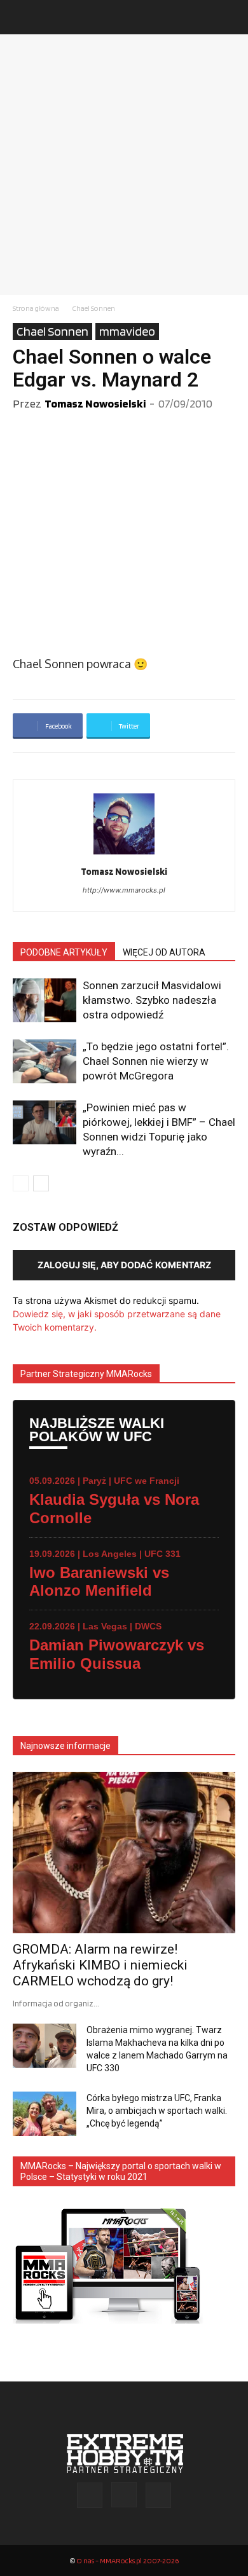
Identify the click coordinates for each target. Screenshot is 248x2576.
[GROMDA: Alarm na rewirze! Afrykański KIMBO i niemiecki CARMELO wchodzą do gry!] (124, 1853)
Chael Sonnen (93, 308)
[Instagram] (124, 2495)
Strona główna (36, 308)
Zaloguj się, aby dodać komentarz (124, 1265)
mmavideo (127, 331)
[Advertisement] (124, 165)
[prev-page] (21, 1183)
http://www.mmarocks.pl (124, 890)
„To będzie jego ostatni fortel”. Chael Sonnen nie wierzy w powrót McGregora (156, 1061)
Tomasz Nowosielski (95, 403)
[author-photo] (124, 854)
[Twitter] (158, 2495)
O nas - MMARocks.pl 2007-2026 (127, 2560)
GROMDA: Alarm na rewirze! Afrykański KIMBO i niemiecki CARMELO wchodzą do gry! (100, 1965)
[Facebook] (90, 2495)
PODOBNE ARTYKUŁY (64, 952)
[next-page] (41, 1183)
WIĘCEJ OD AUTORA (164, 952)
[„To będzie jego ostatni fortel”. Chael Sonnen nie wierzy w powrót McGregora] (45, 1061)
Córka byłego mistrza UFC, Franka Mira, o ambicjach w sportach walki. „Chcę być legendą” (157, 2111)
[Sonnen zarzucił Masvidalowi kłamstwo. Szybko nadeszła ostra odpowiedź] (45, 1000)
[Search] (230, 17)
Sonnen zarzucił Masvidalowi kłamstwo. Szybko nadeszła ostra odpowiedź (152, 1000)
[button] (22, 17)
